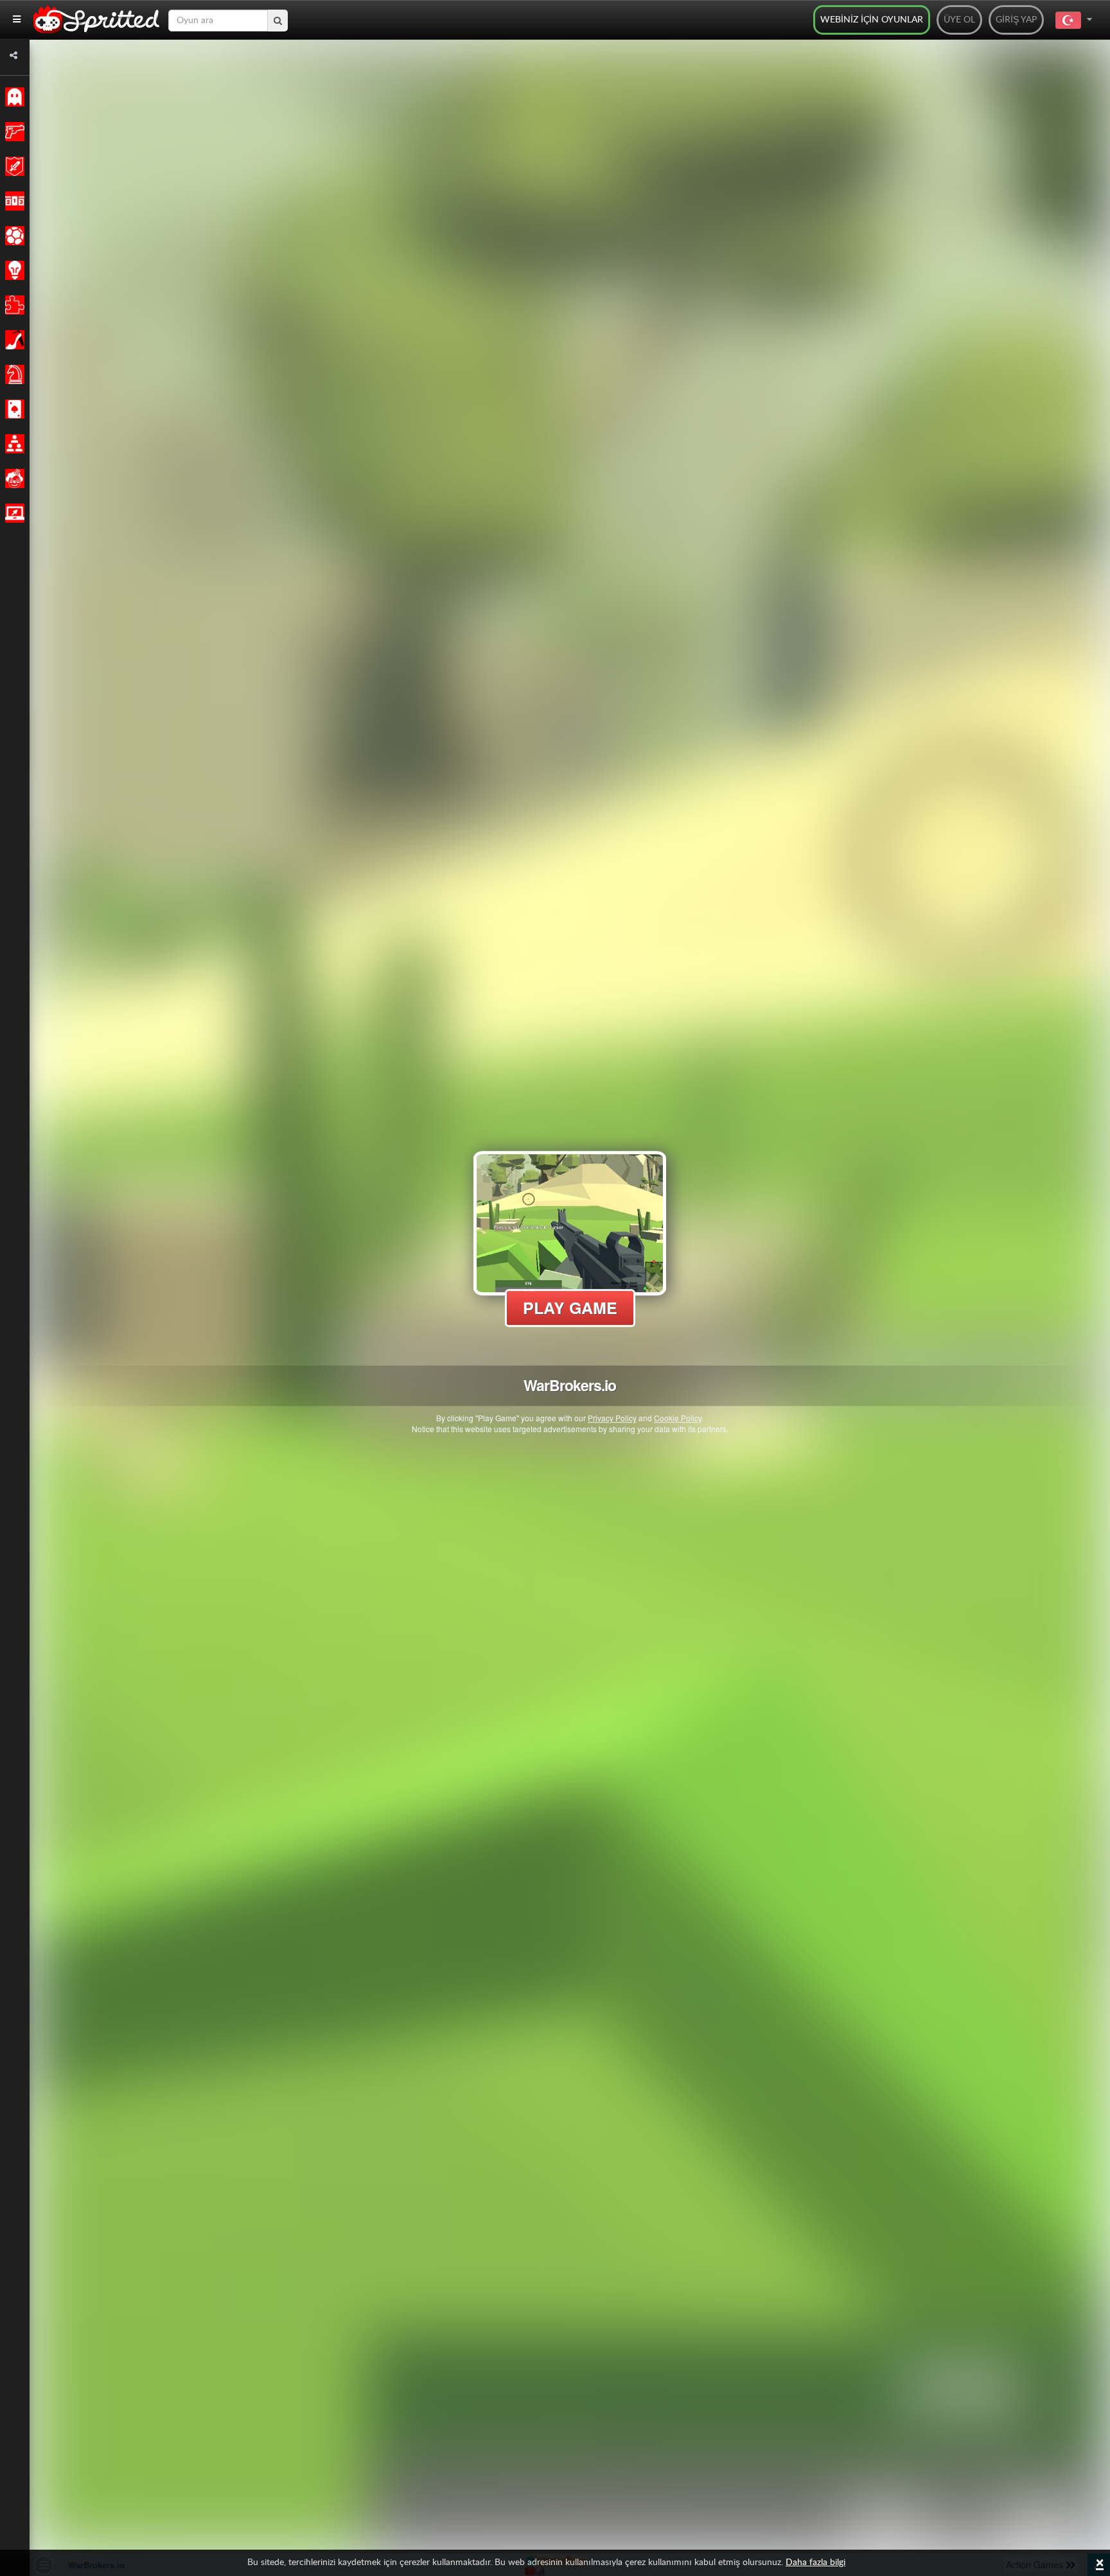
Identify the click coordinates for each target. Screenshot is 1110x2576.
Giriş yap (1016, 20)
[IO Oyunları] (13, 513)
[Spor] (13, 236)
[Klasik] (13, 97)
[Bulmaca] (13, 305)
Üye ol (959, 20)
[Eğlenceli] (13, 478)
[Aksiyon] (13, 132)
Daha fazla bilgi (815, 2563)
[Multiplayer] (13, 444)
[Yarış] (13, 201)
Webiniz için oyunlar (872, 20)
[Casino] (13, 409)
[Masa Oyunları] (13, 374)
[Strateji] (13, 270)
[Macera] (13, 166)
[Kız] (13, 340)
